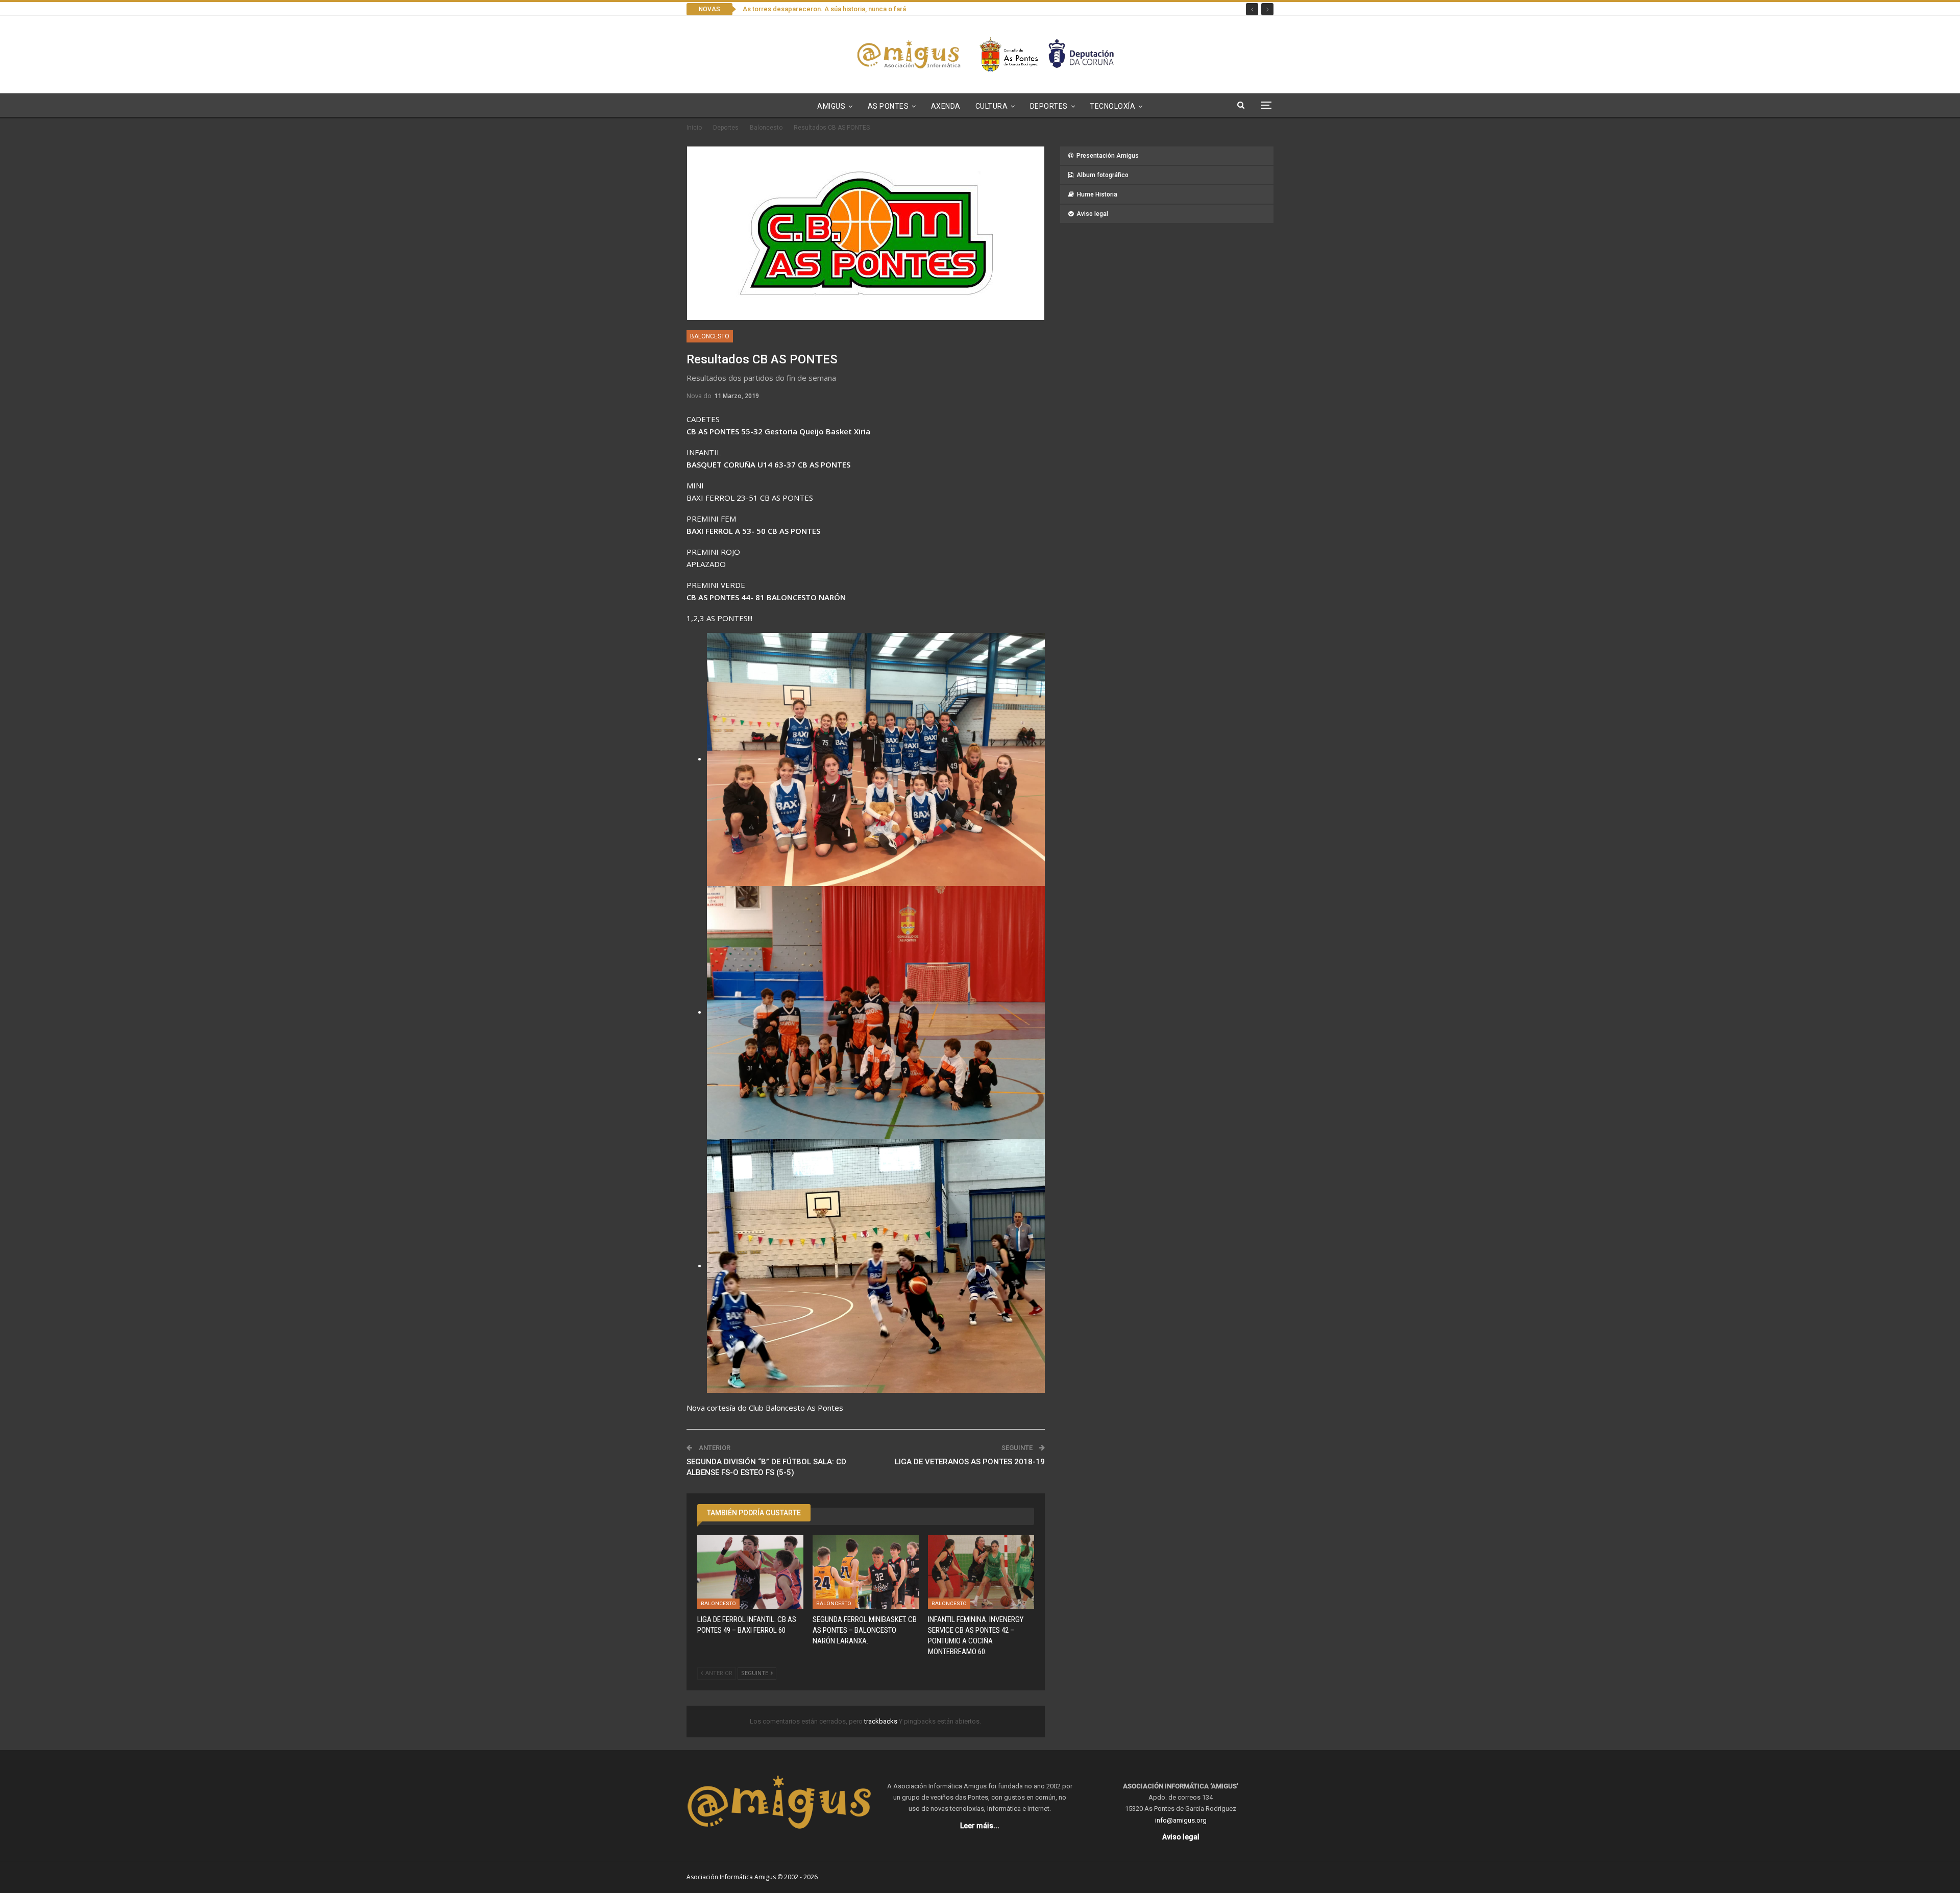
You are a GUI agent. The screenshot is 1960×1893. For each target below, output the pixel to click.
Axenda (946, 106)
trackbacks (881, 1721)
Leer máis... (980, 1826)
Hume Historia (1097, 194)
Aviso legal (1092, 214)
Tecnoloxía (1112, 106)
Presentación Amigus (1108, 156)
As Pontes (888, 106)
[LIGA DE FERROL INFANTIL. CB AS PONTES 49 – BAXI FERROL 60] (750, 1572)
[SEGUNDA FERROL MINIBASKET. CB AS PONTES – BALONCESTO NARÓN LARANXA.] (866, 1572)
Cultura (992, 106)
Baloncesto (710, 336)
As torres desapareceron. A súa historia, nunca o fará (824, 9)
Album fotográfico (1102, 175)
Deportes (1049, 106)
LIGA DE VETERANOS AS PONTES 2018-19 (970, 1462)
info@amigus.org (1181, 1820)
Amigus (831, 106)
